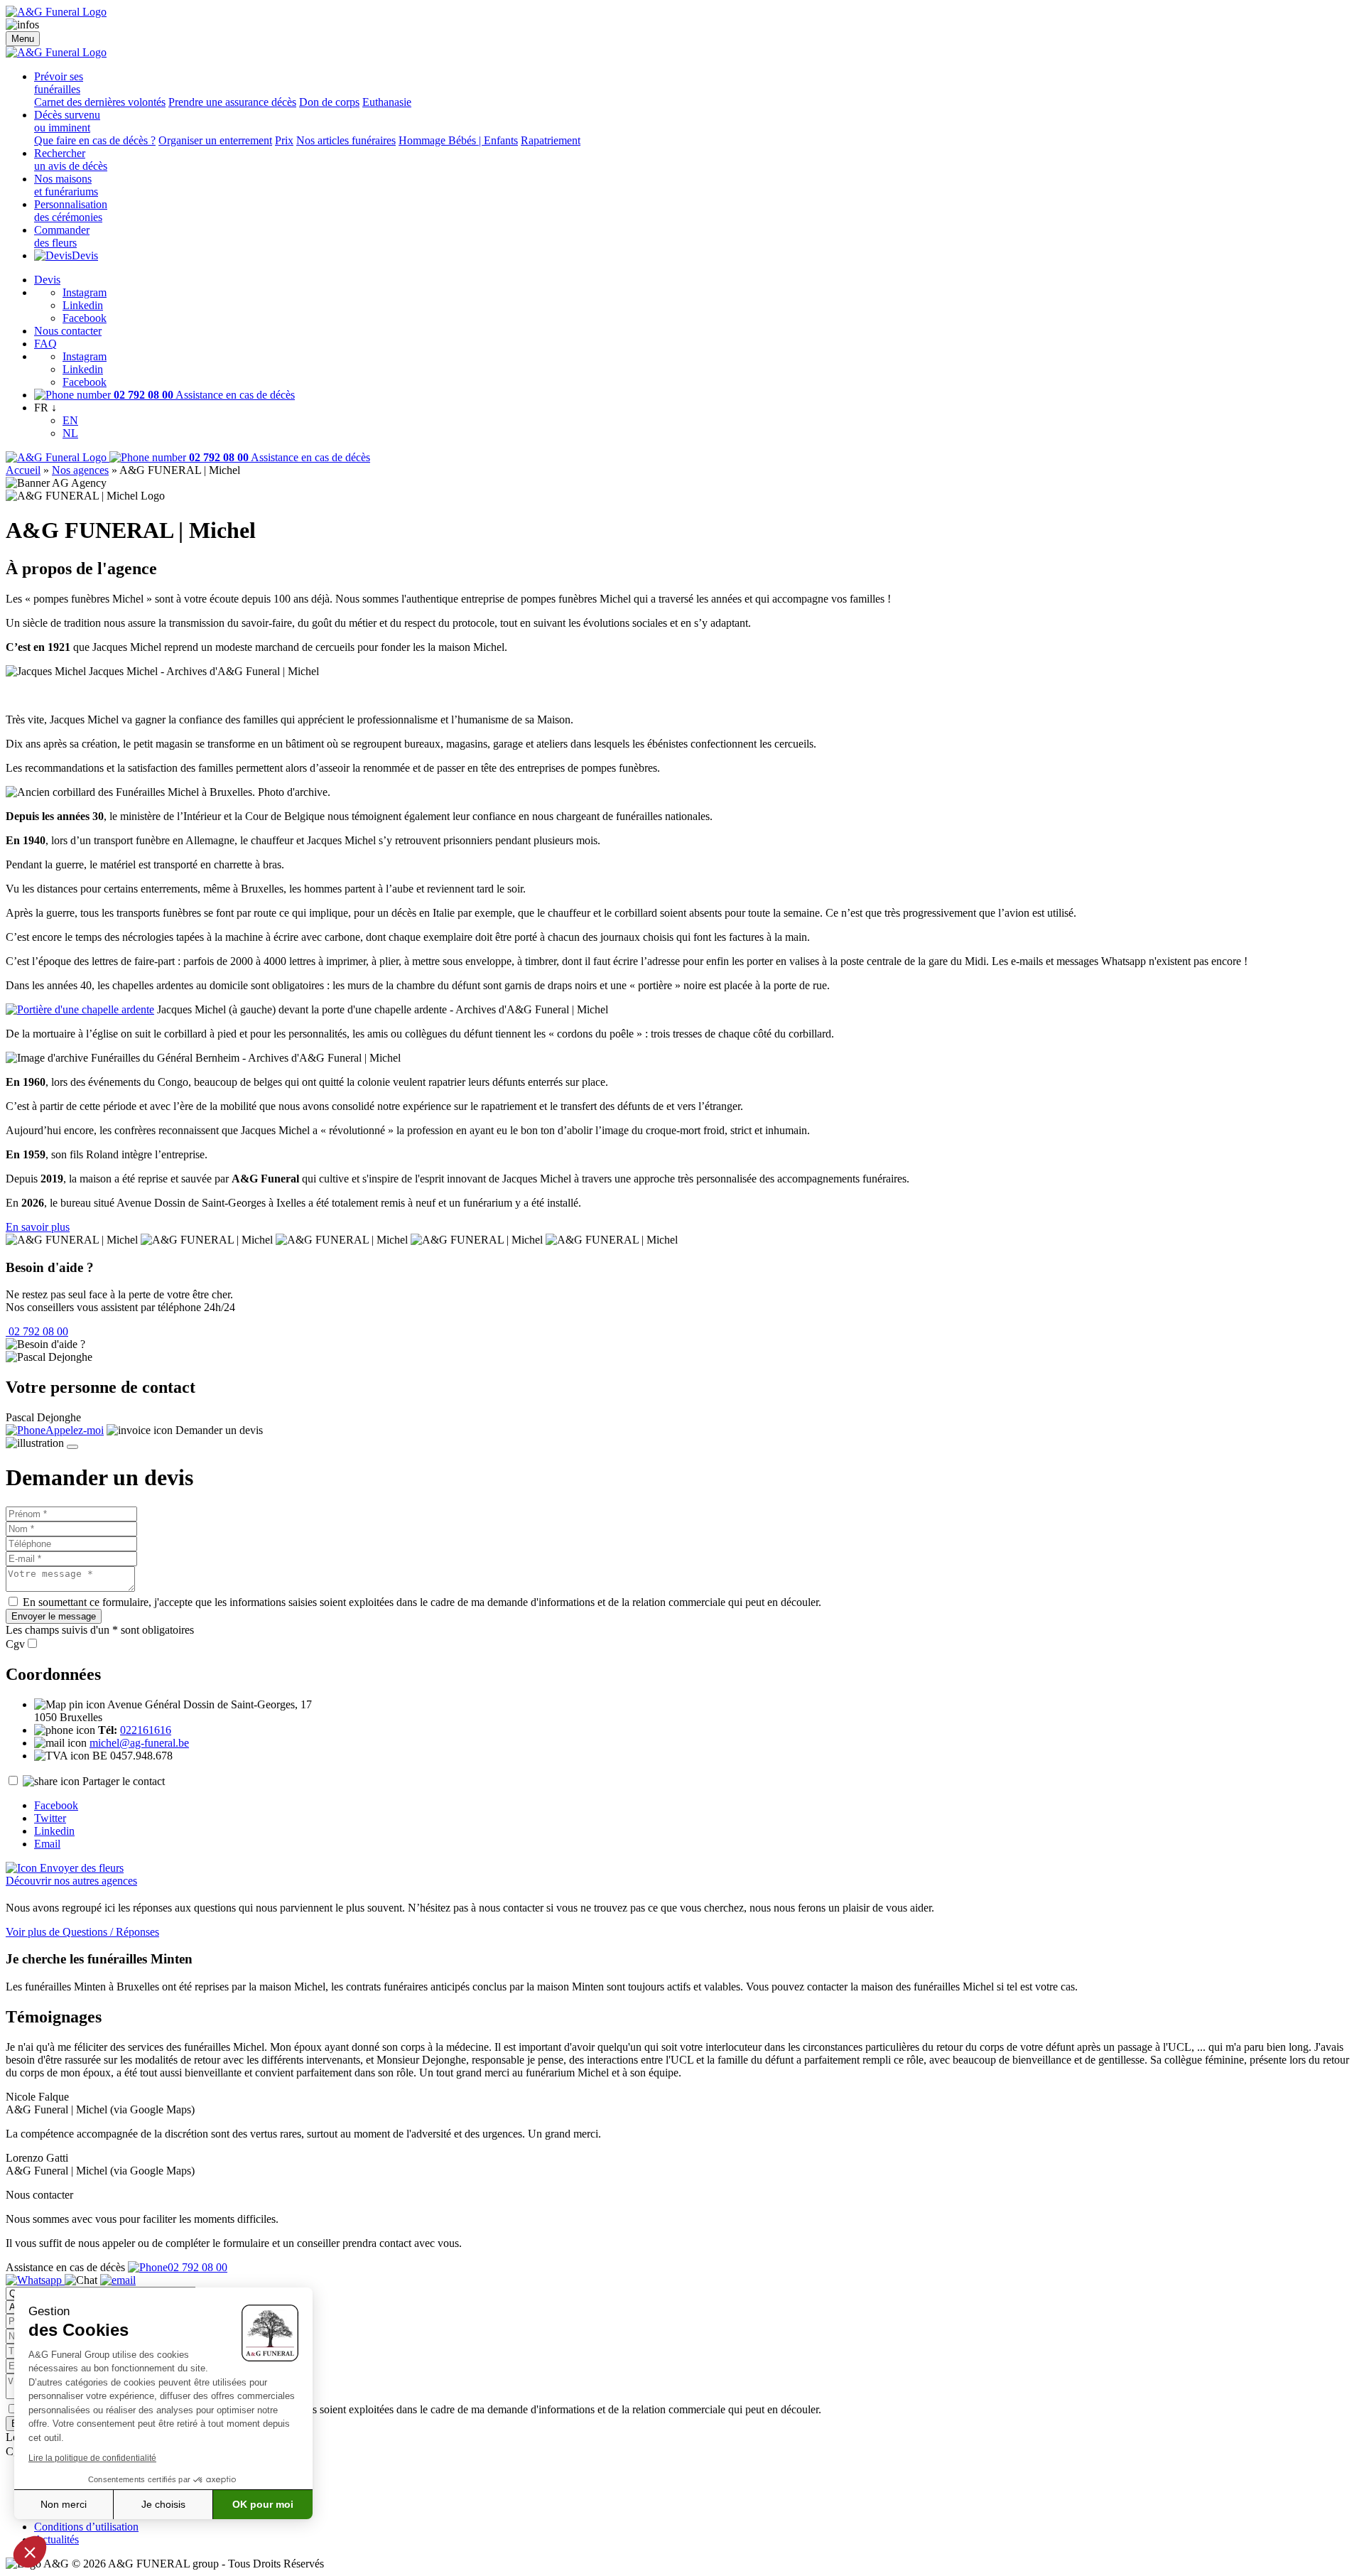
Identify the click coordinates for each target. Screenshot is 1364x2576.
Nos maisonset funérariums (66, 185)
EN (70, 420)
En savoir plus (38, 1227)
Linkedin (83, 305)
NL (70, 433)
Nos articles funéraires (346, 140)
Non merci (64, 2504)
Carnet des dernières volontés (100, 102)
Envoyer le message (54, 1616)
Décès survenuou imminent (67, 121)
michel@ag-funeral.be (139, 1743)
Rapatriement (551, 140)
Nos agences (80, 470)
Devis (85, 255)
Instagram (85, 292)
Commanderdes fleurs (62, 236)
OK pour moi (263, 2504)
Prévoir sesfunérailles (59, 83)
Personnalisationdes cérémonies (71, 211)
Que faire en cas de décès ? (95, 140)
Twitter (50, 1818)
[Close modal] (72, 1447)
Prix (284, 140)
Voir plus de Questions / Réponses (82, 1932)
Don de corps (329, 102)
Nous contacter (68, 331)
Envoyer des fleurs (80, 1868)
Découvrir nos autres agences (71, 1881)
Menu (23, 39)
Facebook (85, 318)
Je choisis (163, 2504)
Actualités (56, 2539)
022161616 (146, 1730)
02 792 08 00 (37, 1331)
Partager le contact (124, 1781)
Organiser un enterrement (215, 140)
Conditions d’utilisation (86, 2527)
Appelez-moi (75, 1430)
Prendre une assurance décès (232, 102)
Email (47, 1844)
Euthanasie (387, 102)
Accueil (23, 470)
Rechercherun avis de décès (71, 160)
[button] (30, 2552)
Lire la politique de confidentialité (92, 2458)
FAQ (45, 344)
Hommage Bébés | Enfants (458, 140)
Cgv (15, 1644)
